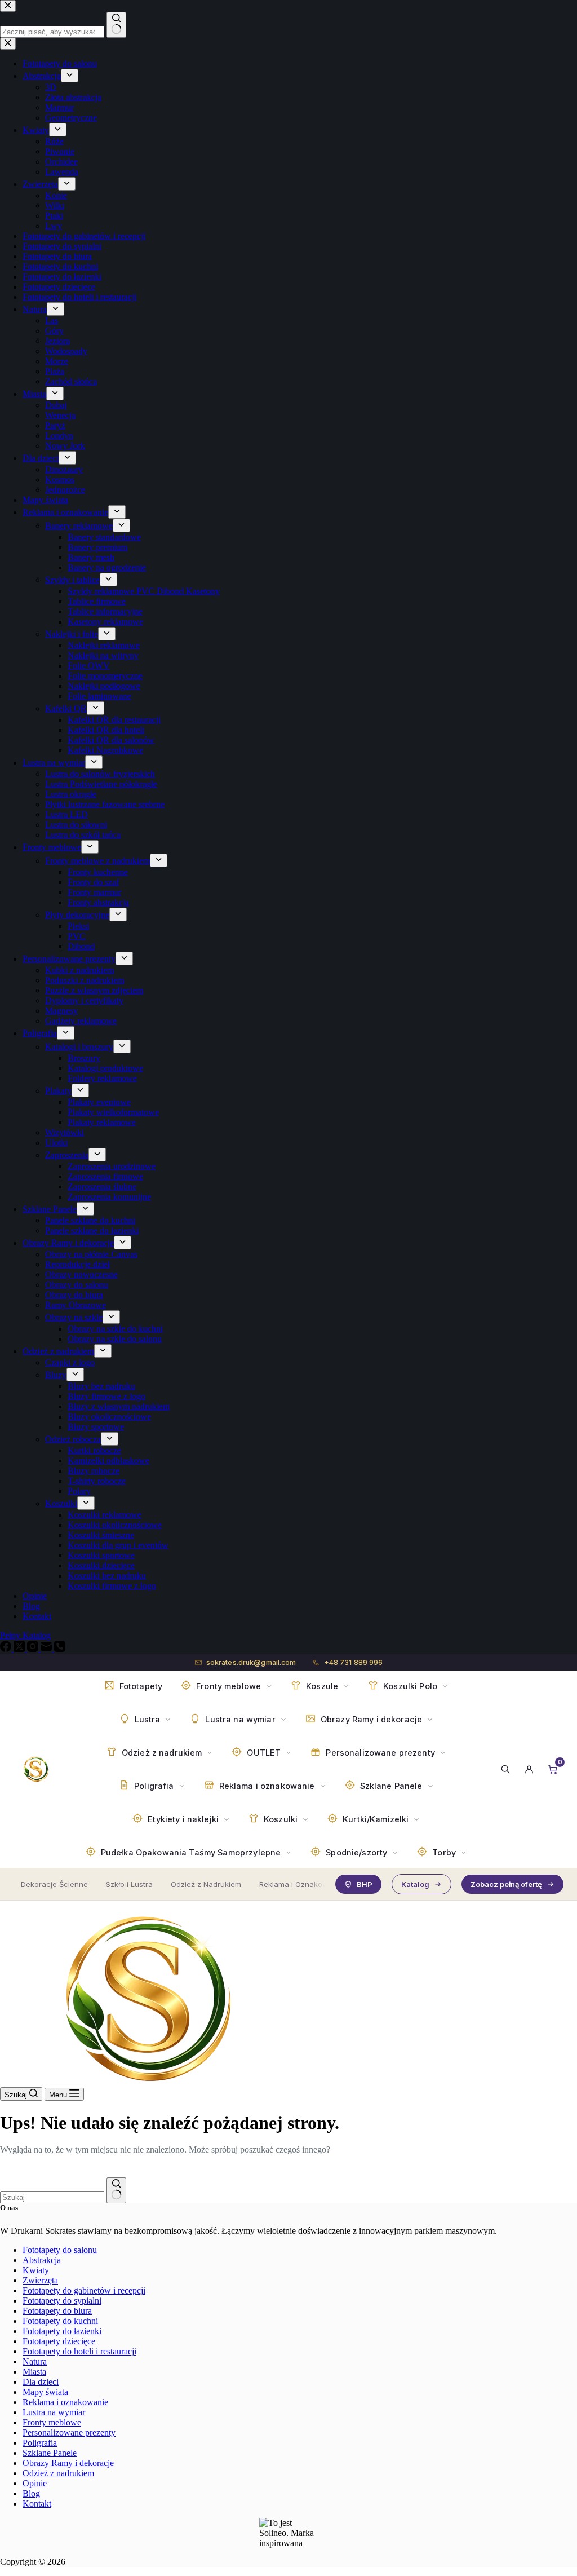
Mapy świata (45, 2392)
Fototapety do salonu (60, 2250)
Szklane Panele (50, 2453)
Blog (31, 2493)
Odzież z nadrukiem (58, 2473)
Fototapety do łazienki (62, 2331)
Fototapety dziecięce (59, 2341)
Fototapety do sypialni (62, 2301)
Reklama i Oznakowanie (301, 1884)
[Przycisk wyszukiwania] (116, 2190)
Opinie (35, 2483)
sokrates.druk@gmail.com (251, 1662)
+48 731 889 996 (354, 1662)
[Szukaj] (505, 1769)
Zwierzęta (40, 2280)
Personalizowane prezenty (69, 2433)
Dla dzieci (41, 2382)
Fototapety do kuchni (60, 2321)
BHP (365, 1884)
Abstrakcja (42, 2260)
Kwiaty (36, 2270)
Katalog (415, 1884)
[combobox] (52, 2197)
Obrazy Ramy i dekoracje (68, 2463)
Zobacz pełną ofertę (506, 1884)
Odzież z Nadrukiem (206, 1884)
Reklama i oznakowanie (65, 2402)
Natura (35, 2361)
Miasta (34, 2372)
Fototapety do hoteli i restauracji (79, 2351)
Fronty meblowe (52, 2422)
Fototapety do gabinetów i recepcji (84, 2290)
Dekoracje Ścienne (54, 1884)
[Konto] (529, 1769)
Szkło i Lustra (129, 1884)
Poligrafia (40, 2443)
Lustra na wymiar (54, 2412)
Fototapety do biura (57, 2311)
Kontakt (37, 2504)
